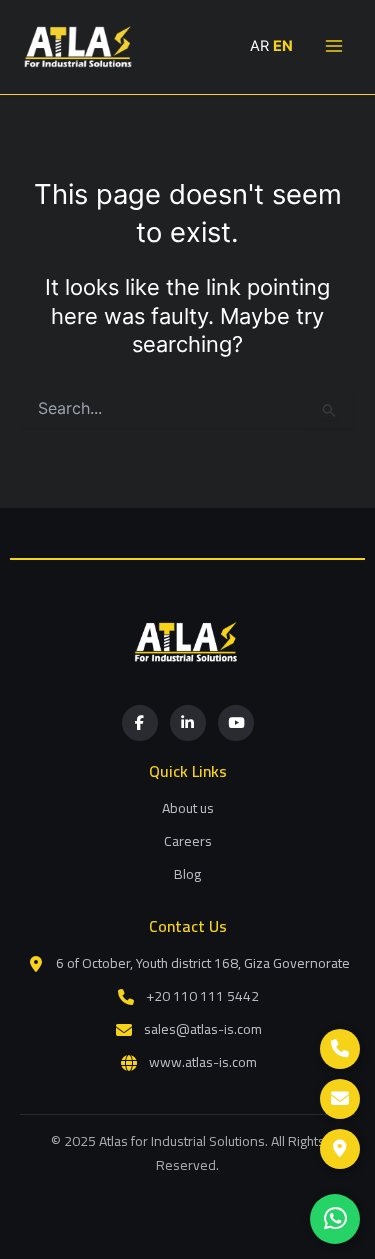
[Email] (340, 1099)
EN (283, 46)
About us (188, 808)
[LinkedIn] (188, 723)
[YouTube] (236, 723)
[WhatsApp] (335, 1219)
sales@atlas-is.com (203, 1029)
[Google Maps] (340, 1149)
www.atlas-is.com (203, 1062)
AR (259, 46)
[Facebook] (140, 723)
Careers (188, 841)
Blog (187, 874)
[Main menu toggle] (334, 46)
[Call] (340, 1049)
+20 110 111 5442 (202, 996)
